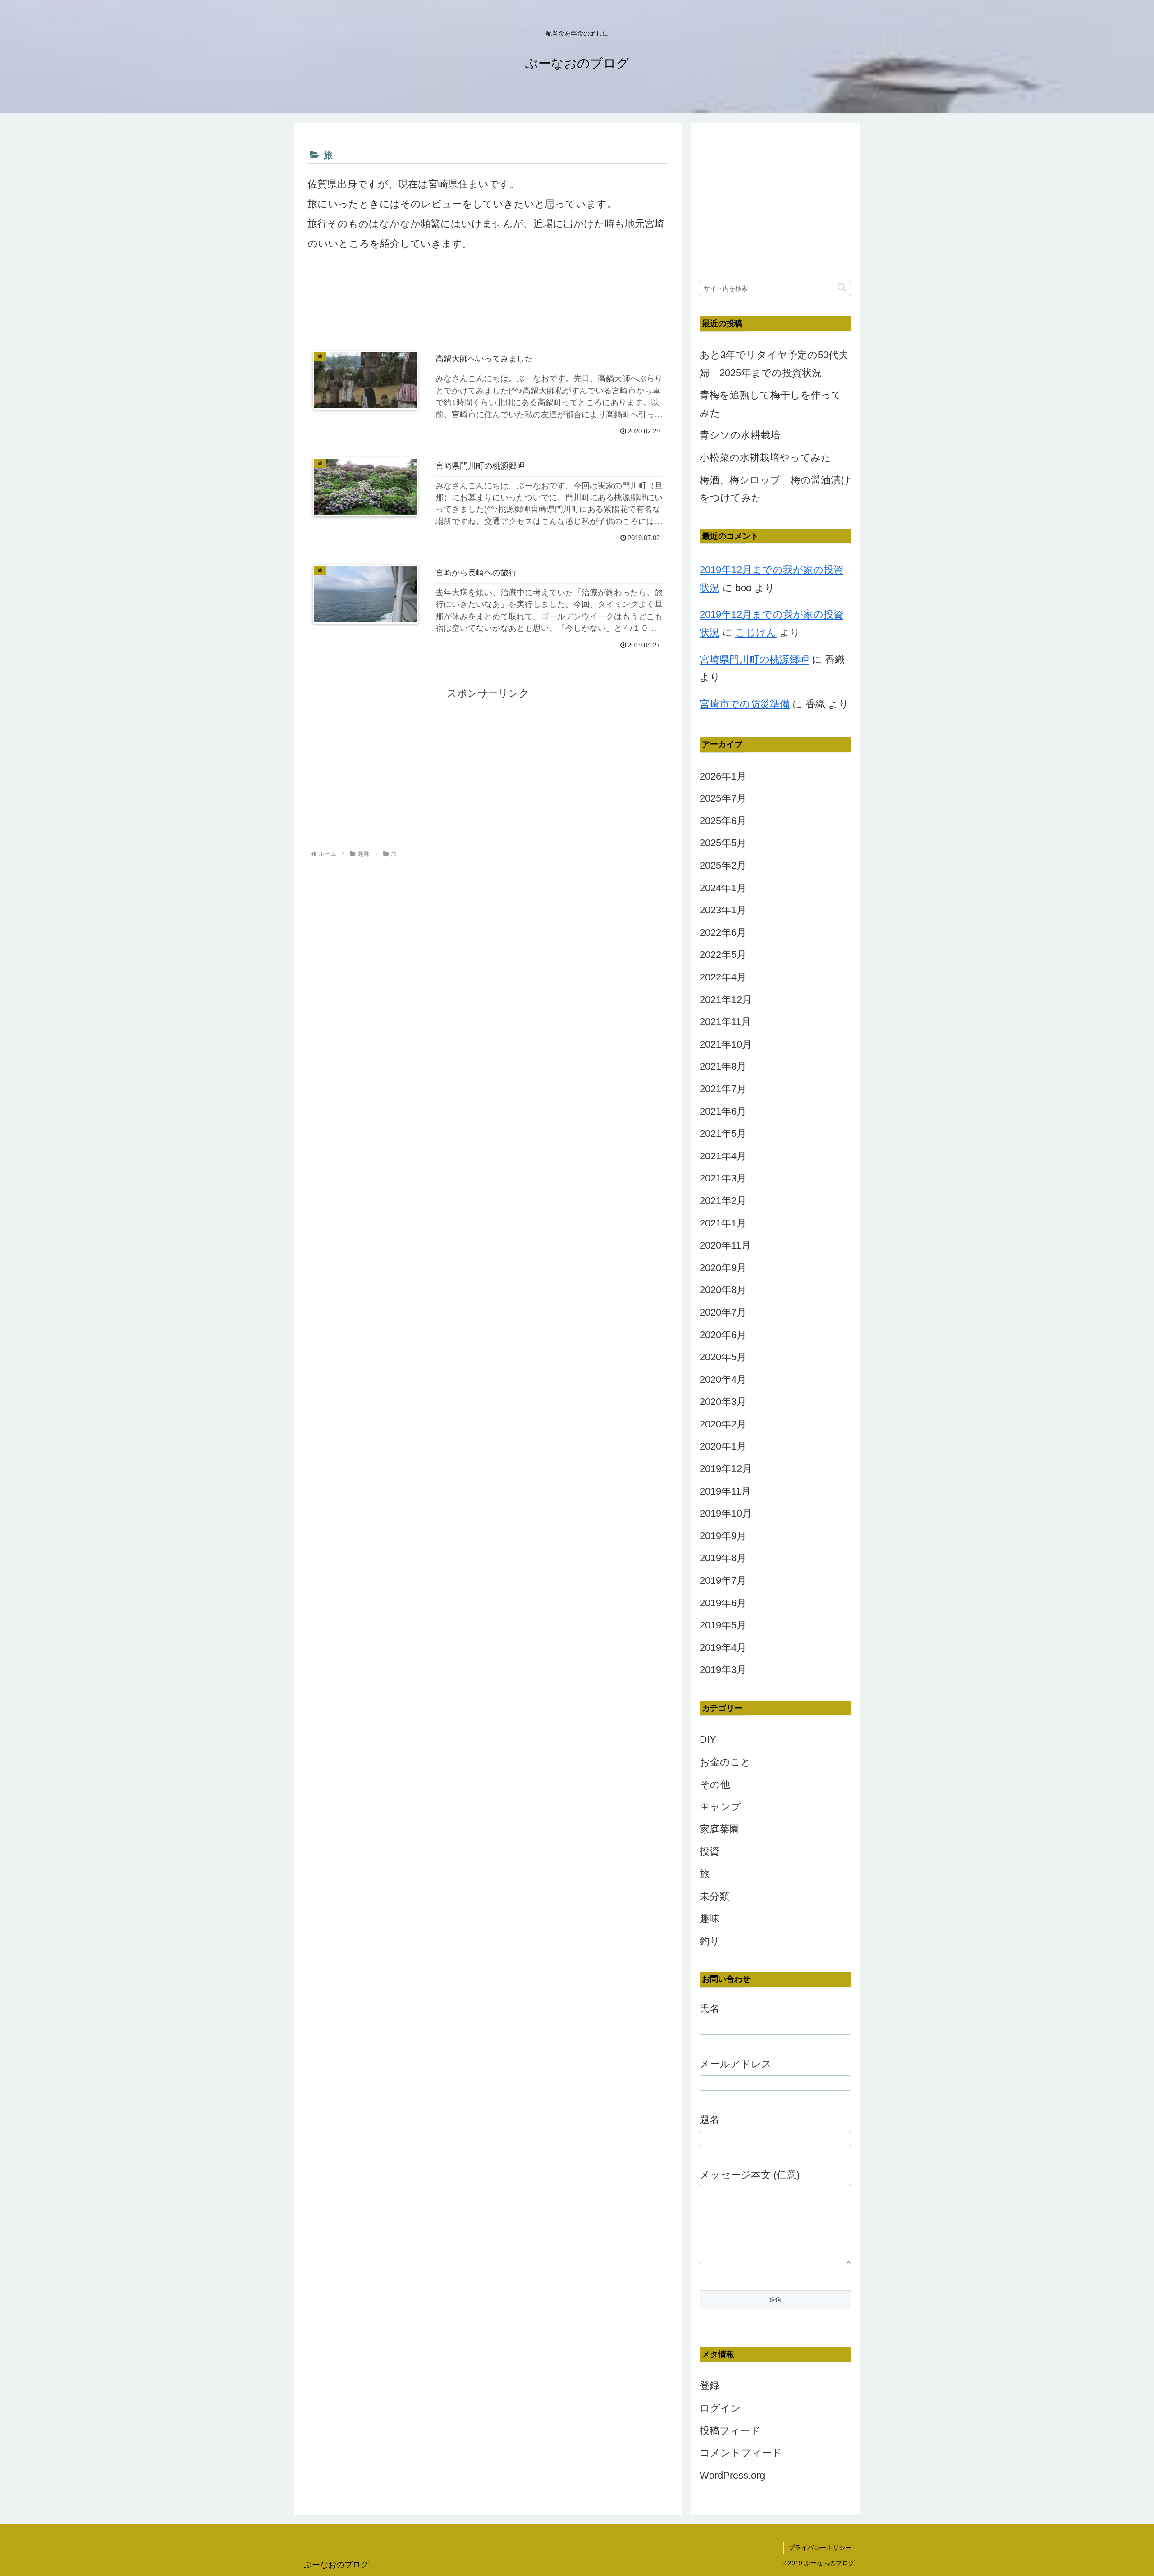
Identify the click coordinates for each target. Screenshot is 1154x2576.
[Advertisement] (488, 304)
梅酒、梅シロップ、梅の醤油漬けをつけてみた (775, 489)
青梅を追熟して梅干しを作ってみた (771, 404)
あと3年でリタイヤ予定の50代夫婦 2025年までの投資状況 (774, 364)
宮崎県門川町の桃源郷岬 (754, 659)
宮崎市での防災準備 (745, 704)
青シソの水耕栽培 (740, 435)
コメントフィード (741, 2453)
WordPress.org (732, 2475)
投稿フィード (730, 2431)
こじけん (756, 632)
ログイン (720, 2408)
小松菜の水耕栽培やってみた (765, 458)
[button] (842, 287)
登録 (710, 2386)
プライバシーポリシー (820, 2548)
